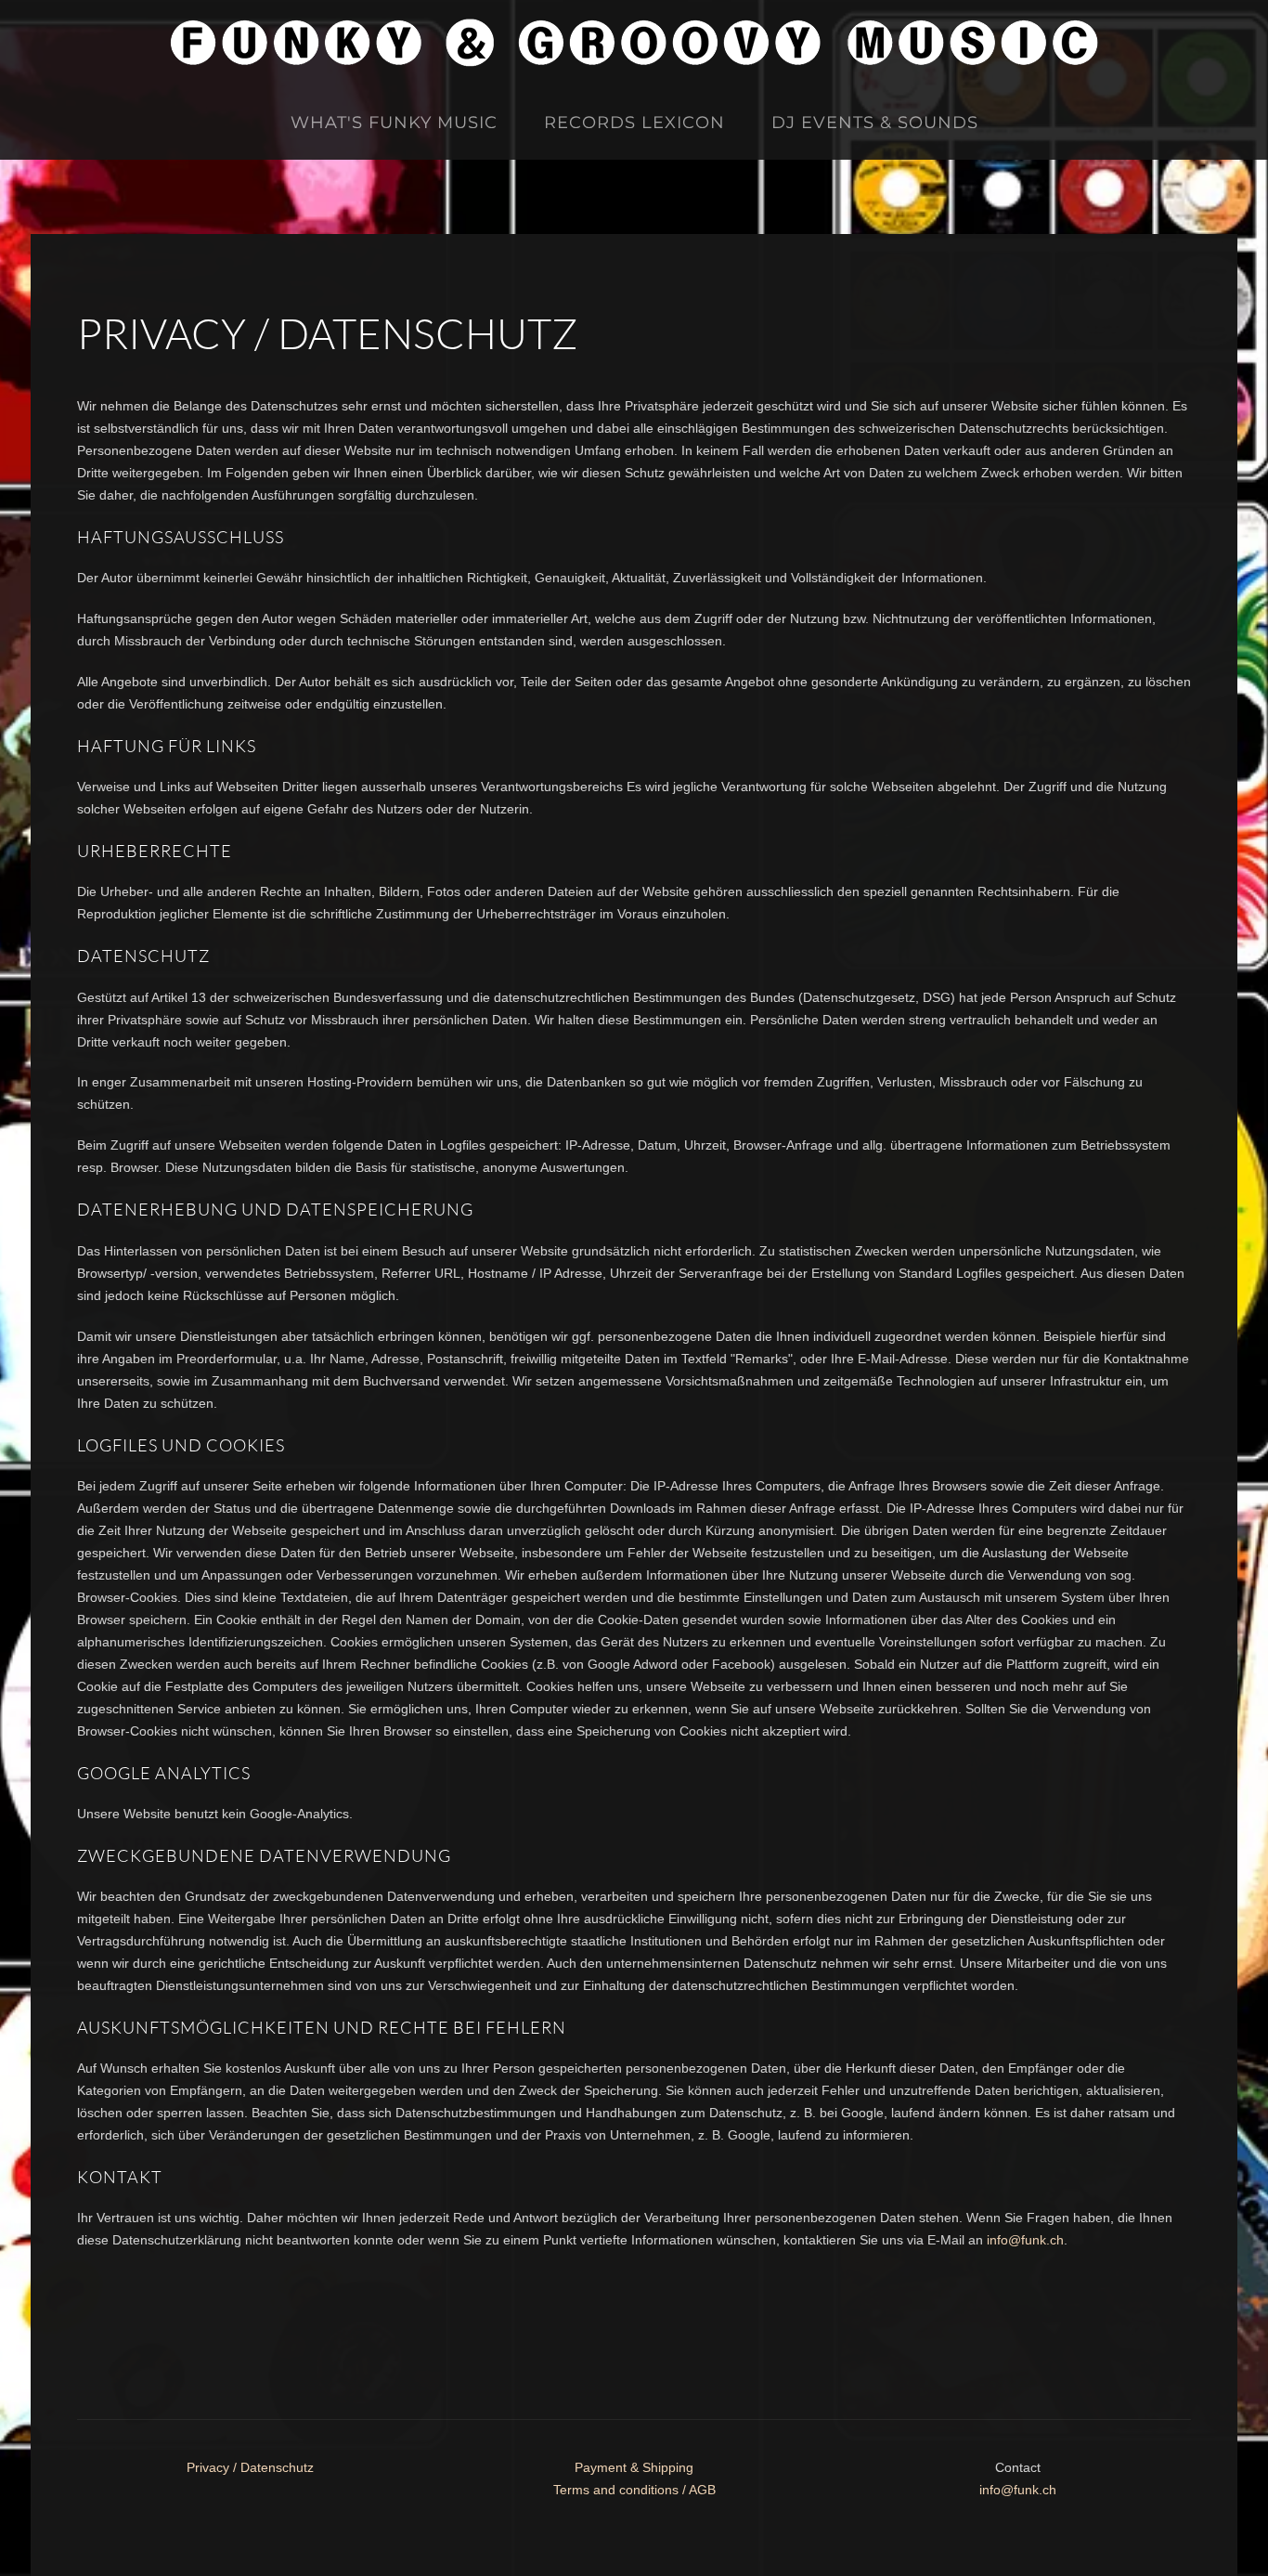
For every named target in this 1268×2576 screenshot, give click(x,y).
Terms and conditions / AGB (634, 2490)
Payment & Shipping (634, 2467)
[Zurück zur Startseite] (634, 43)
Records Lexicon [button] (634, 123)
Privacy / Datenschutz (250, 2467)
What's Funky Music (394, 123)
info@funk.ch (1025, 2240)
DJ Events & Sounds (875, 123)
